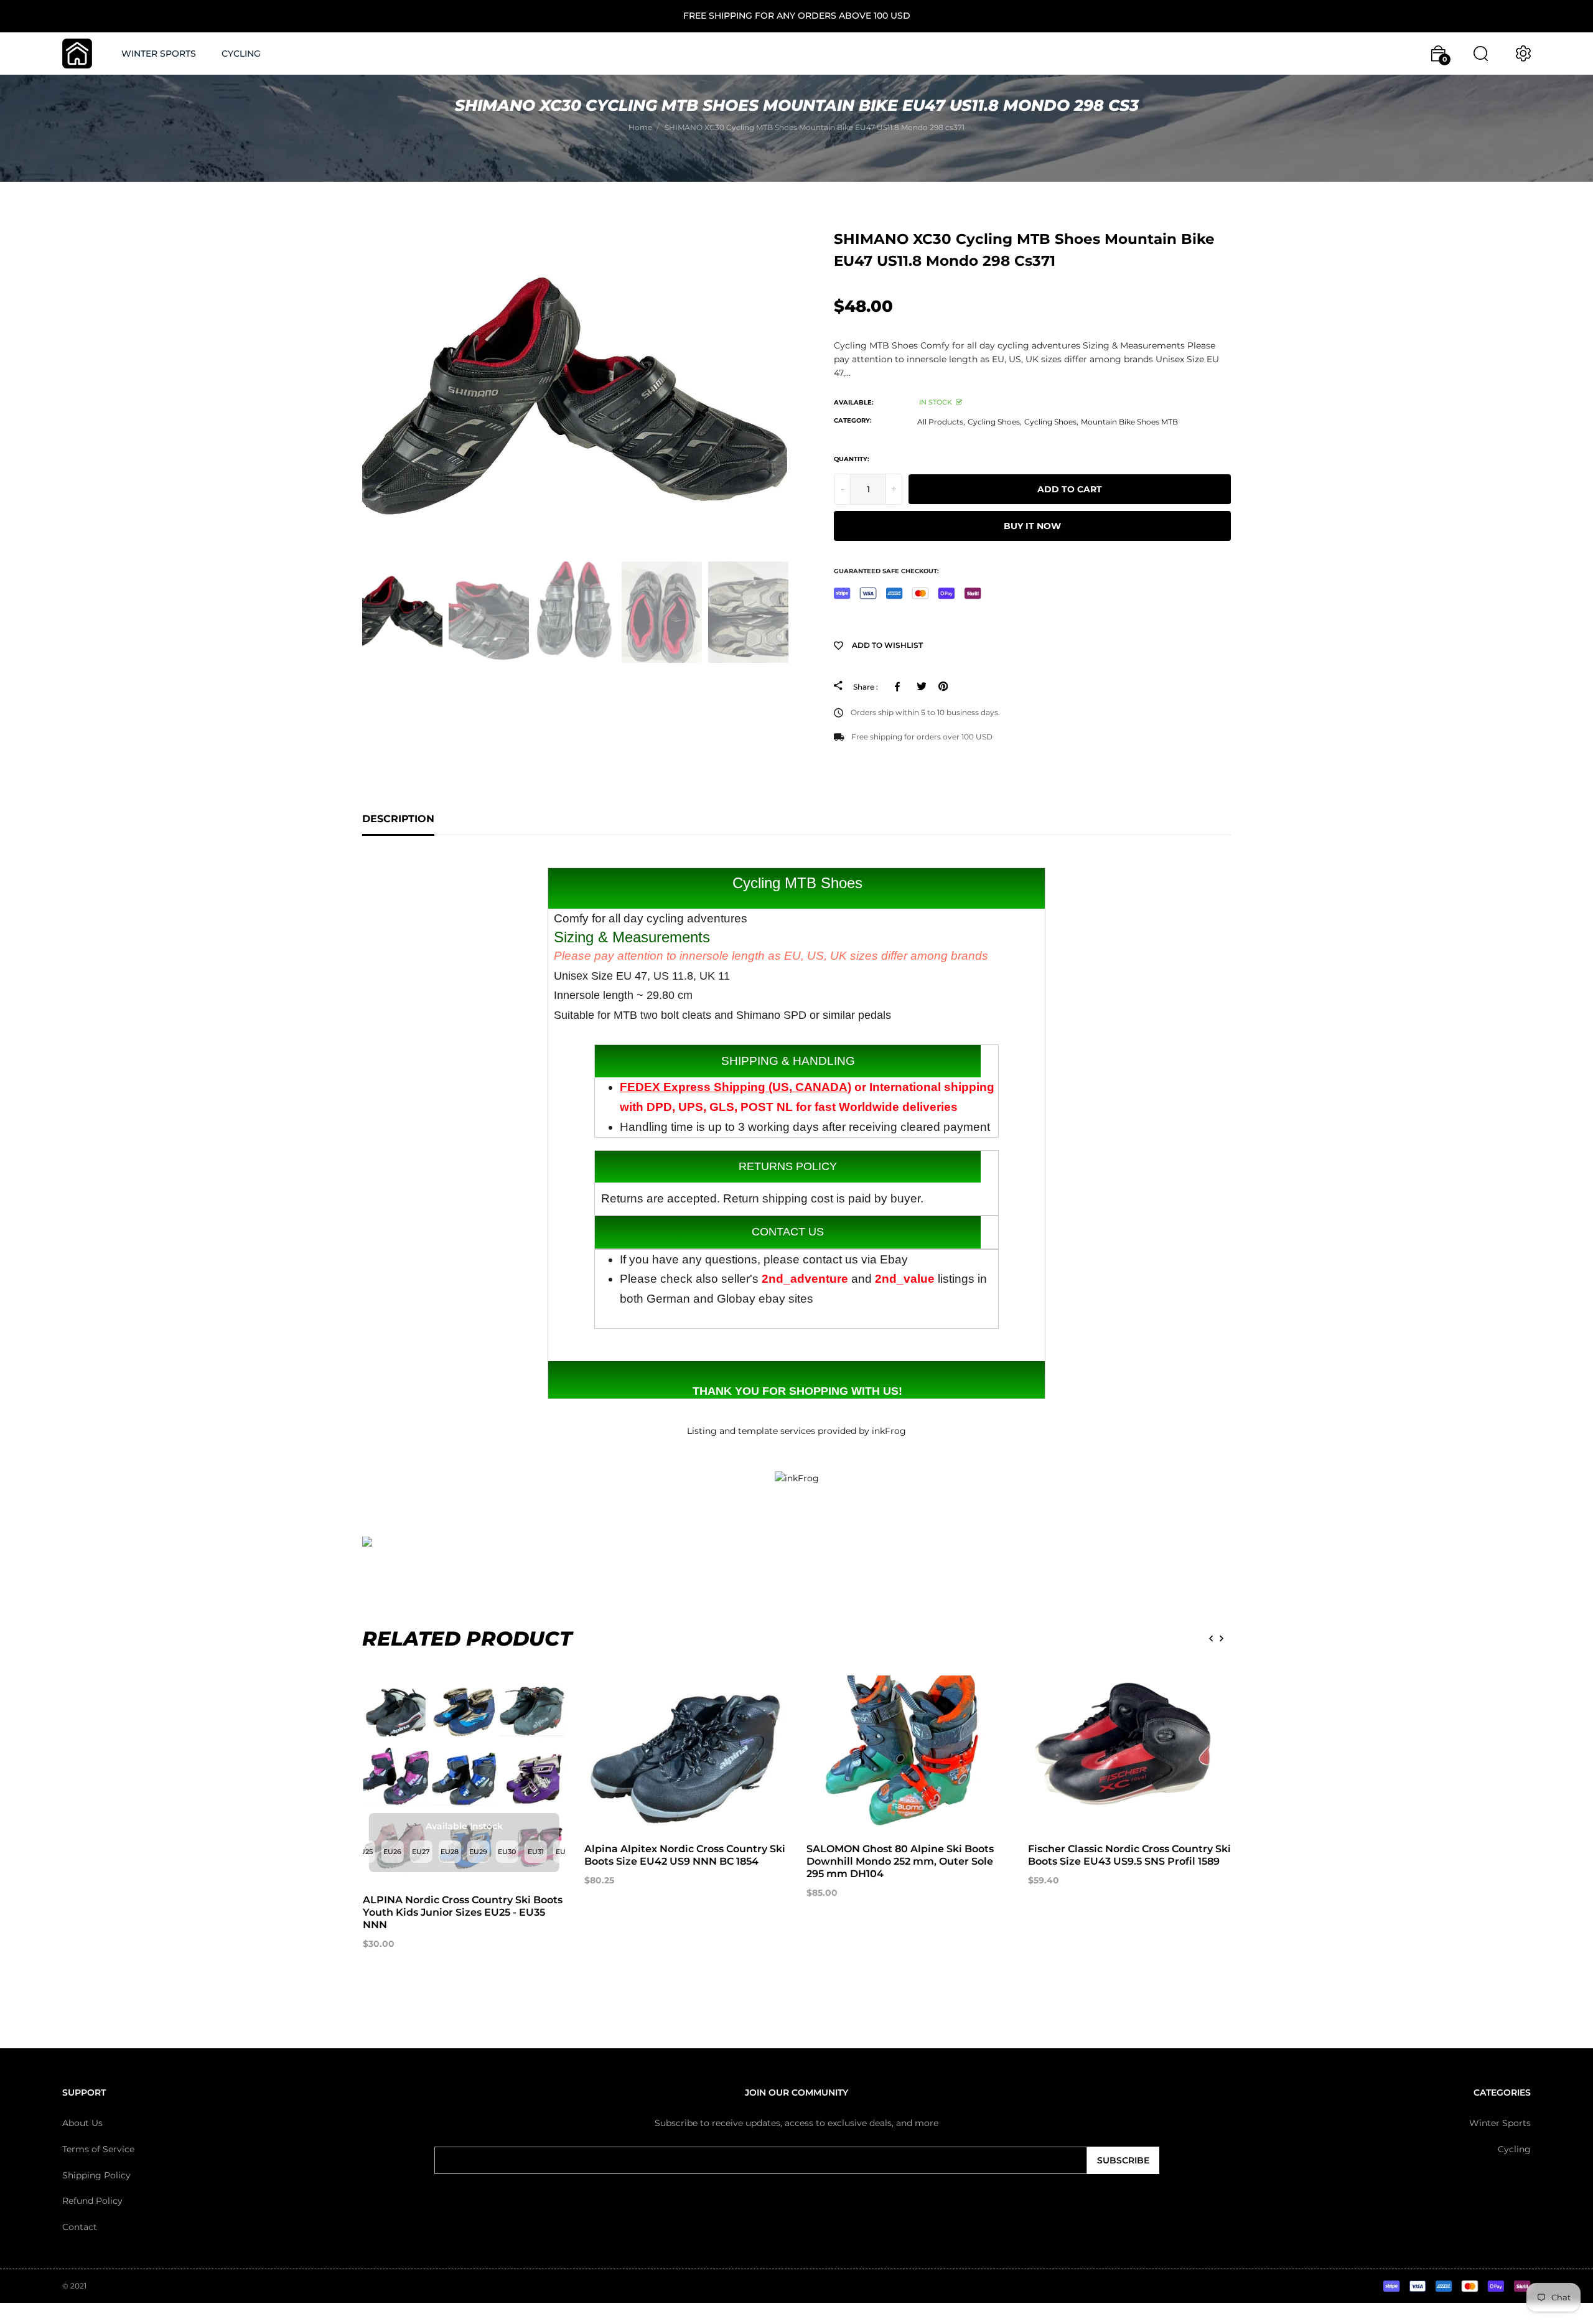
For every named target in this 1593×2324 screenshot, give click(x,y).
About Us (82, 2123)
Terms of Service (98, 2149)
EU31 (536, 1852)
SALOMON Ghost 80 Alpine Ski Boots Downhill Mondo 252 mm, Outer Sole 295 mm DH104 (900, 1861)
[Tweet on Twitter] (921, 686)
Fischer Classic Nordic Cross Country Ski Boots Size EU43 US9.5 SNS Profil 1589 (1129, 1855)
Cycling (1514, 2149)
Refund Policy (92, 2201)
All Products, (941, 422)
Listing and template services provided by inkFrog (796, 1431)
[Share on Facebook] (899, 686)
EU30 (507, 1852)
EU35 (564, 1852)
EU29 (478, 1852)
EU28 (450, 1852)
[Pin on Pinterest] (943, 686)
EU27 (421, 1852)
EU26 (392, 1852)
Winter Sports (1500, 2123)
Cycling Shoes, (995, 422)
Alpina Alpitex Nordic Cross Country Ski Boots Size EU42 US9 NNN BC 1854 (685, 1855)
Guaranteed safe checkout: (886, 571)
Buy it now (1032, 526)
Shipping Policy (96, 2175)
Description (398, 819)
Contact (80, 2227)
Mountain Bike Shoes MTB (1129, 422)
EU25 (364, 1852)
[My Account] (1523, 54)
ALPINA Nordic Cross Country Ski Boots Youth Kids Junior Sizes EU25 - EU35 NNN (463, 1912)
